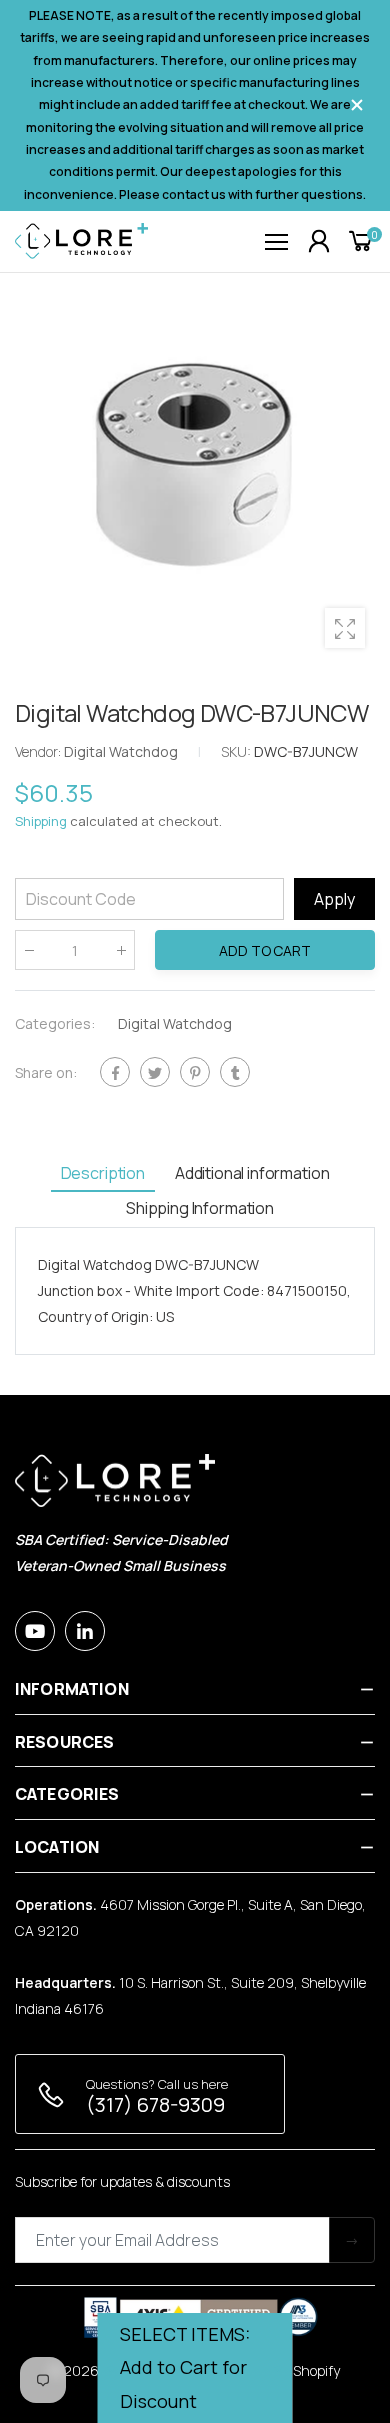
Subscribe (352, 2240)
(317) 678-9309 (155, 2104)
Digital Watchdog (175, 1023)
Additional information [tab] (252, 1173)
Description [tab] (103, 1173)
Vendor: (39, 751)
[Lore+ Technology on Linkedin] (85, 1631)
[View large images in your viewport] (345, 628)
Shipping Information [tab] (200, 1208)
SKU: (237, 751)
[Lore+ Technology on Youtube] (35, 1631)
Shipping (41, 821)
